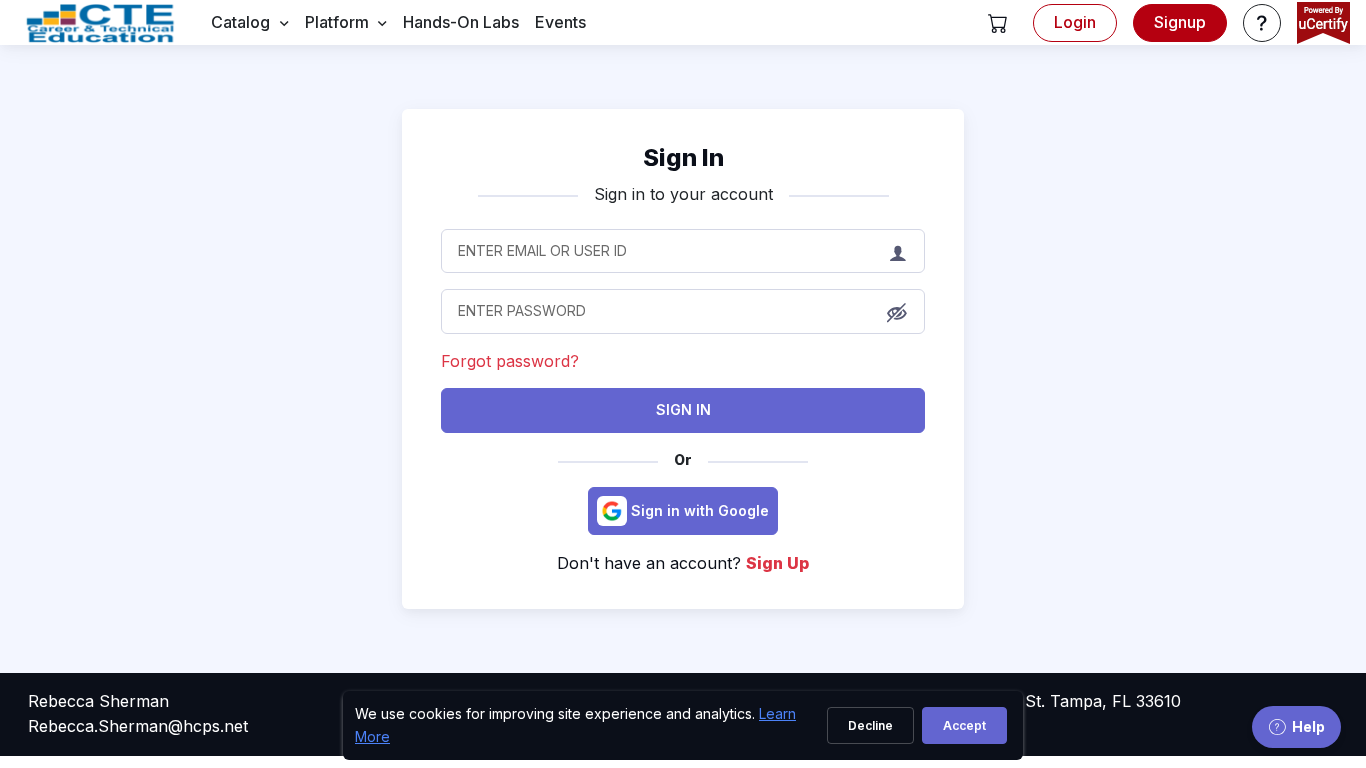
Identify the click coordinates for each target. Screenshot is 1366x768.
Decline (870, 725)
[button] (998, 23)
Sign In (683, 409)
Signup (1180, 22)
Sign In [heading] (683, 157)
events (560, 22)
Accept (964, 725)
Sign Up (777, 563)
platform (337, 22)
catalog (240, 22)
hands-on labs (461, 22)
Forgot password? (510, 361)
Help (1308, 726)
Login (1075, 22)
